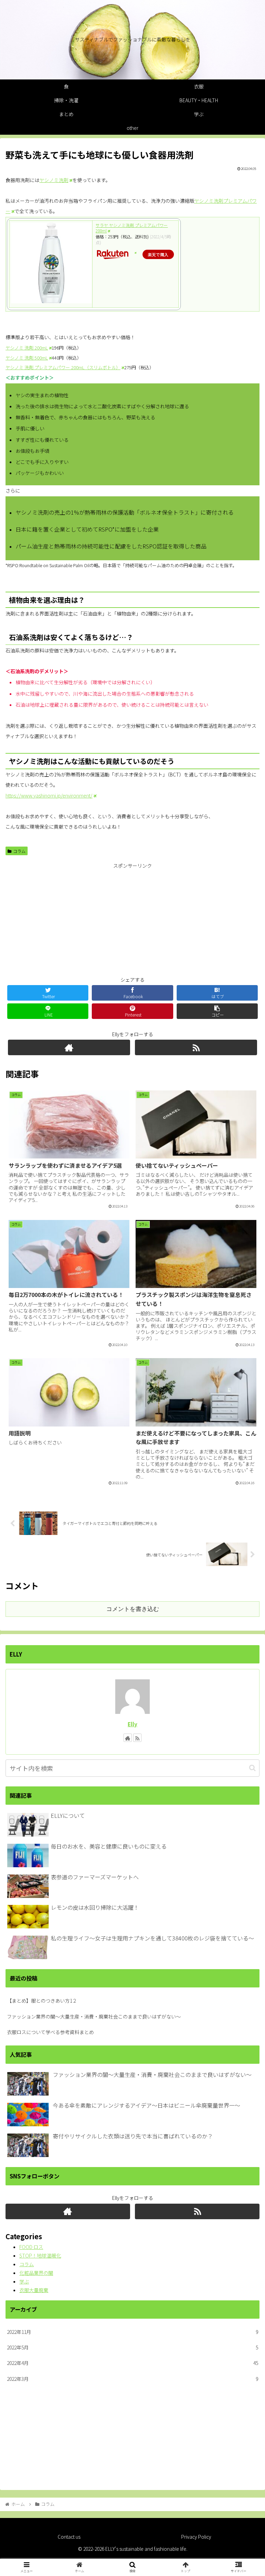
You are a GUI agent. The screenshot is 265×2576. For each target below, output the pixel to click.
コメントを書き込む (133, 1609)
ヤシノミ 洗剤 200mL (27, 348)
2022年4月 (132, 2363)
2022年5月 (132, 2347)
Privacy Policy (196, 2537)
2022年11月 (132, 2332)
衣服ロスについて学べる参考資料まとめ (50, 2032)
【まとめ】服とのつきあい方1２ (42, 2001)
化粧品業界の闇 (36, 2273)
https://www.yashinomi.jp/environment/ (49, 795)
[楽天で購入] (135, 253)
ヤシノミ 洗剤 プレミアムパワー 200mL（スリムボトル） (63, 367)
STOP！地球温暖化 (40, 2255)
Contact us (69, 2537)
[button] (252, 1768)
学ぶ (24, 2281)
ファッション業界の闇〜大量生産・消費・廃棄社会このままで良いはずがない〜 (94, 2016)
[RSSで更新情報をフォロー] (196, 1047)
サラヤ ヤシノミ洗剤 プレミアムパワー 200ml (132, 228)
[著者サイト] (69, 1047)
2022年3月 (132, 2379)
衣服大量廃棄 (34, 2290)
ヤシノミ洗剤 (54, 180)
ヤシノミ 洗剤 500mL (27, 358)
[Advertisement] (132, 919)
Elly (132, 1724)
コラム (19, 851)
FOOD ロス (31, 2247)
